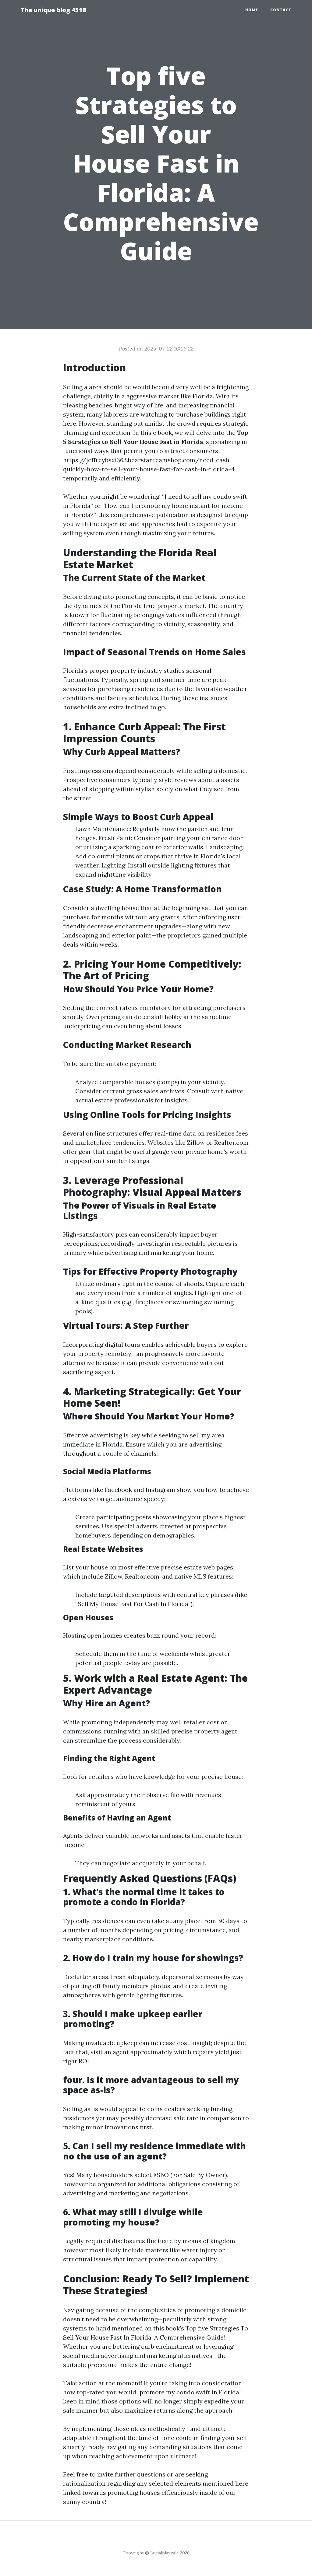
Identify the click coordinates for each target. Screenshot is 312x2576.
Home (252, 10)
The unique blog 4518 (53, 10)
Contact (281, 10)
